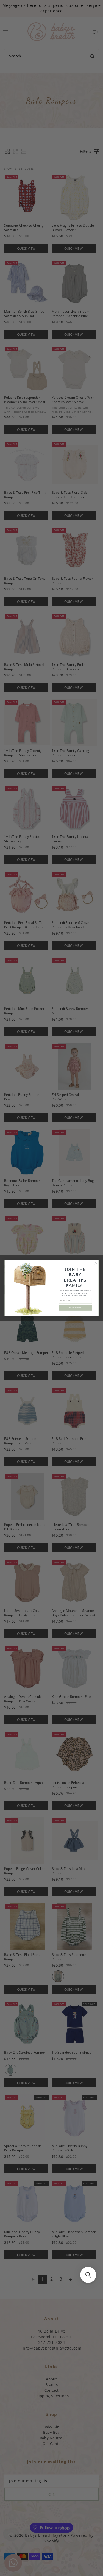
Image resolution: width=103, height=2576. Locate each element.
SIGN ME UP (75, 1308)
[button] (88, 2275)
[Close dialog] (96, 1263)
